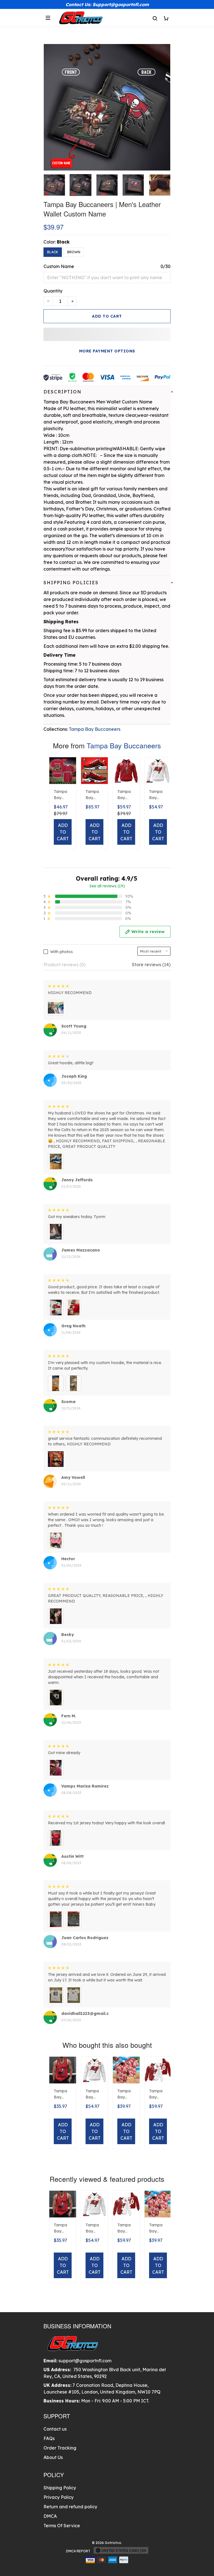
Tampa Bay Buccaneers (95, 729)
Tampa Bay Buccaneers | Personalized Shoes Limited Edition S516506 (94, 795)
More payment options (107, 351)
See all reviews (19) (107, 886)
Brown (74, 252)
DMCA (50, 2516)
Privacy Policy (59, 2497)
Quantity (53, 291)
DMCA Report (78, 2551)
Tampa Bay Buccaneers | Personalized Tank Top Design (62, 2095)
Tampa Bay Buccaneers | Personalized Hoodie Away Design (158, 795)
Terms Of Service (62, 2526)
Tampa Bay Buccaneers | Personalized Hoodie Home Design (126, 795)
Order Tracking (60, 2448)
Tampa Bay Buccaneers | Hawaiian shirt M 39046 (126, 2095)
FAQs (49, 2438)
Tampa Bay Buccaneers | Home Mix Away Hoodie (157, 2095)
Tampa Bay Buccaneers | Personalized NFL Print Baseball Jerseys (62, 795)
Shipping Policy (60, 2488)
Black (63, 242)
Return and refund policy (70, 2507)
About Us (53, 2457)
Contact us (55, 2429)
